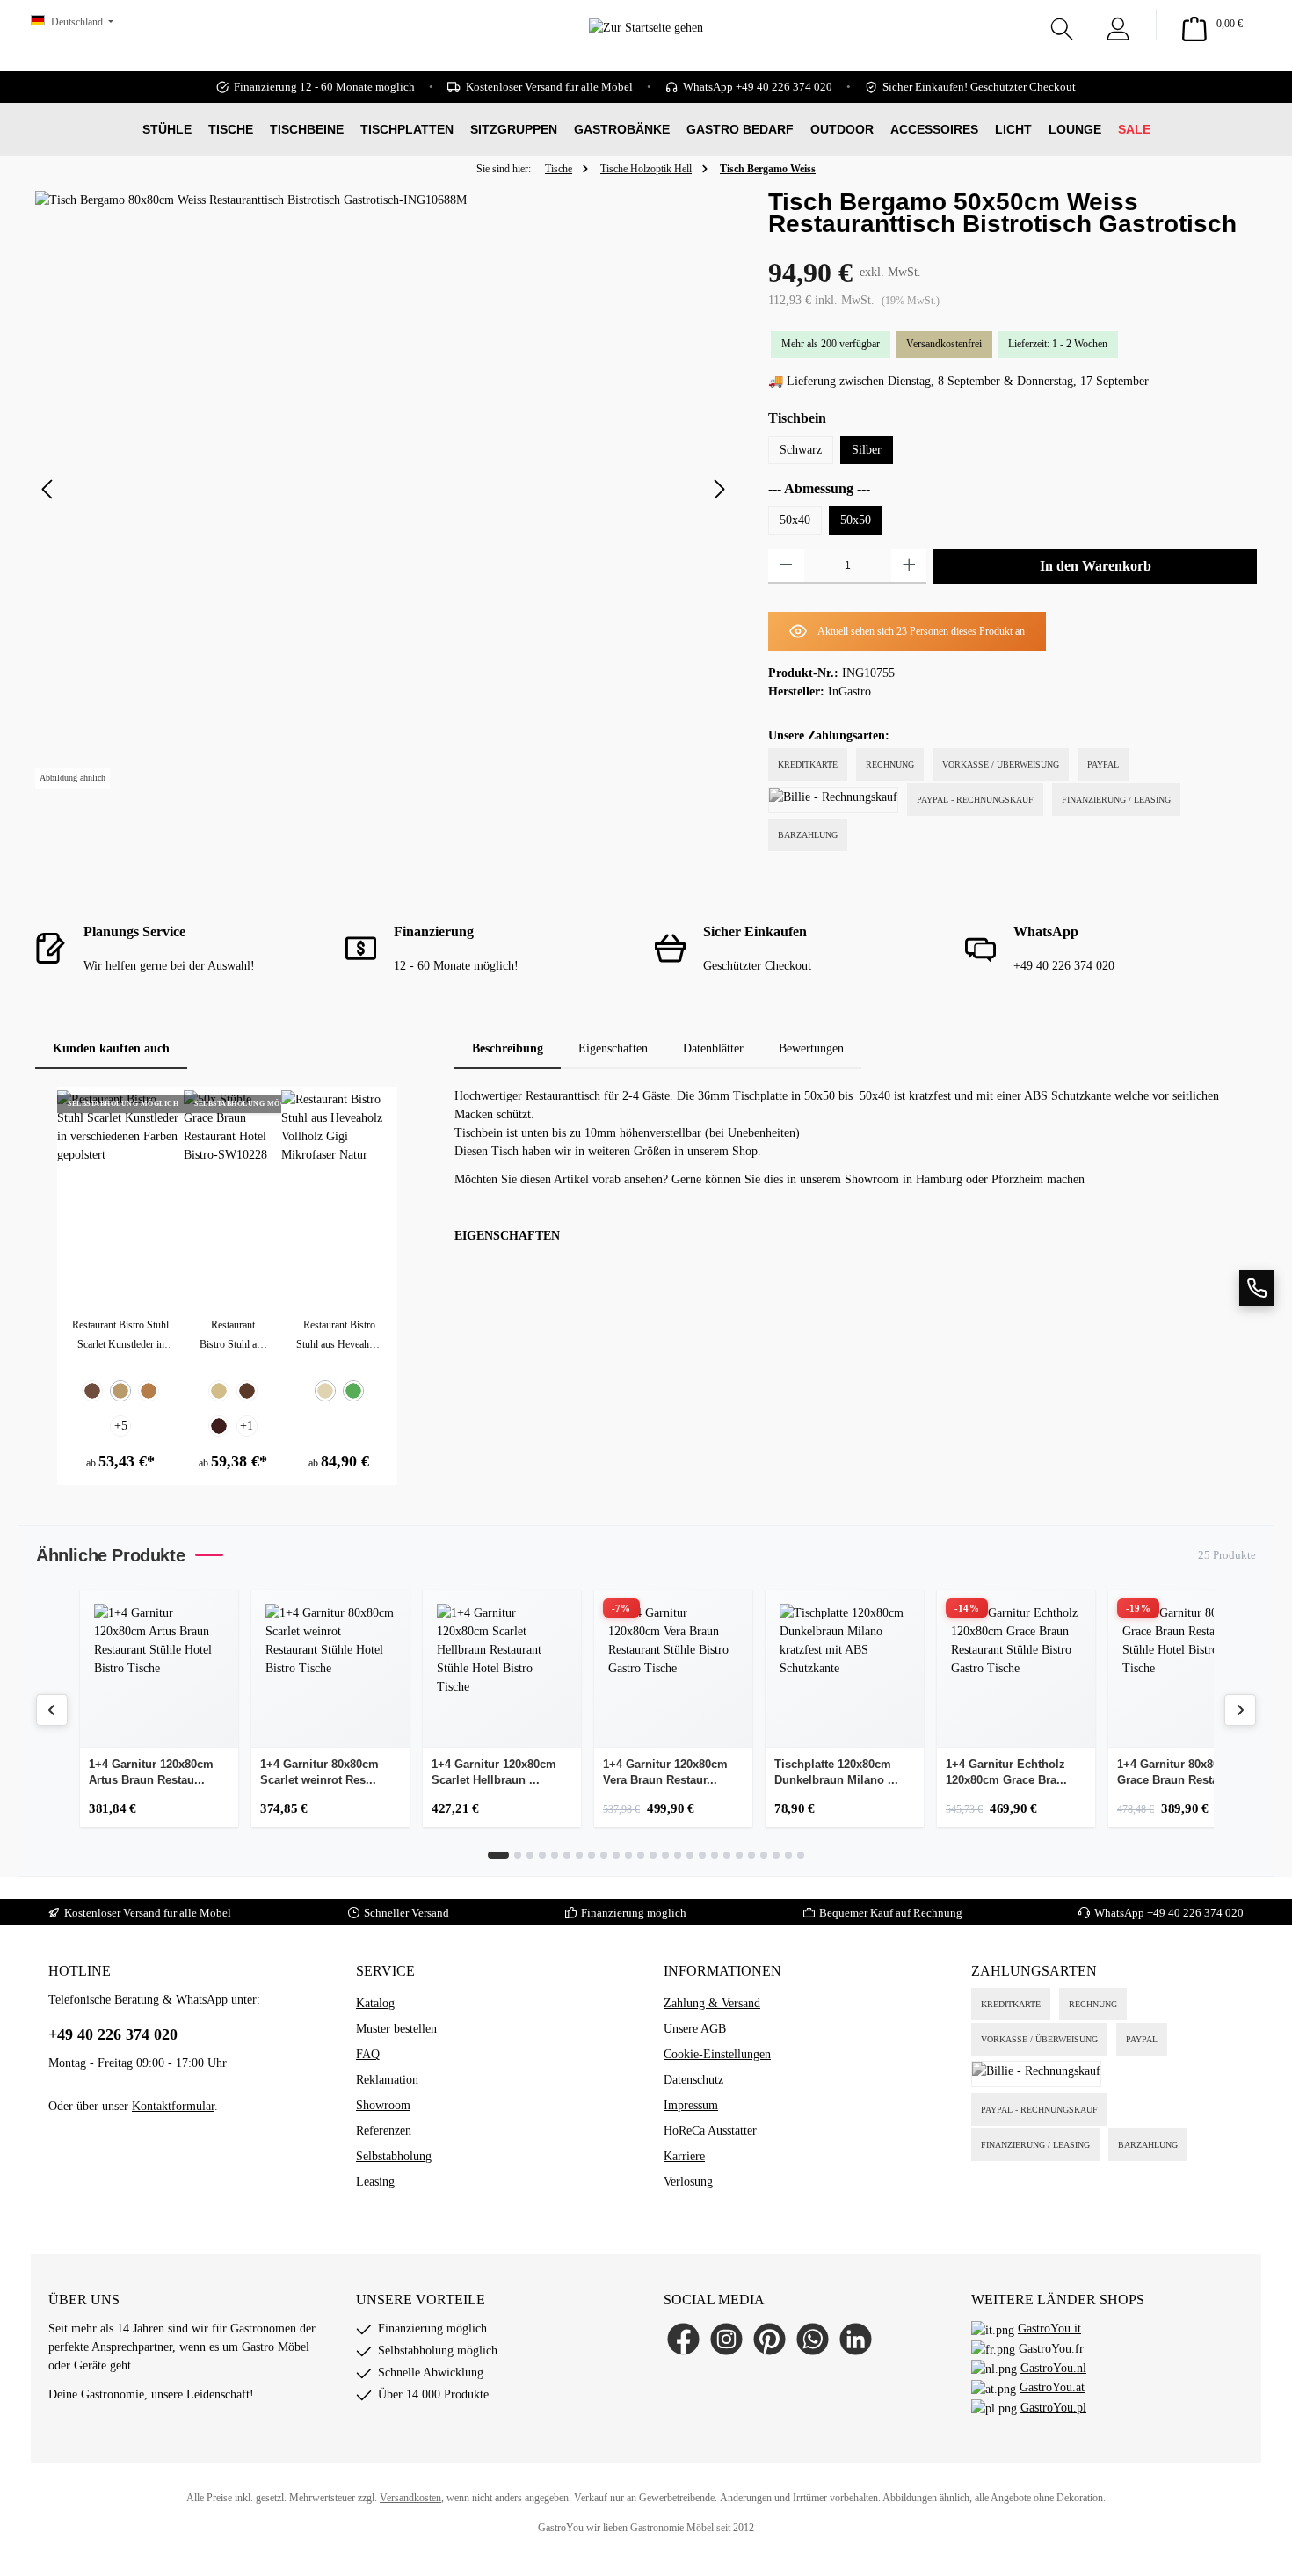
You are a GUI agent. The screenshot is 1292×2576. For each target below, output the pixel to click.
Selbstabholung (394, 2156)
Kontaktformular (173, 2106)
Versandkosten (410, 2498)
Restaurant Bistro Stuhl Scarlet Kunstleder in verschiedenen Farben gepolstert (120, 1336)
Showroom (383, 2105)
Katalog (375, 2003)
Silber (867, 450)
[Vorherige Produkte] (52, 1710)
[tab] (508, 1048)
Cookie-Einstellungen (717, 2054)
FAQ (368, 2054)
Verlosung (688, 2182)
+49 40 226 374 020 (1195, 1913)
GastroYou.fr (1051, 2349)
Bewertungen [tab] (811, 1048)
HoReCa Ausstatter (710, 2131)
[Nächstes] (719, 489)
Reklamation (387, 2080)
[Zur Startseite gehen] (646, 53)
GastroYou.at (1052, 2387)
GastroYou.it (1049, 2329)
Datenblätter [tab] (713, 1048)
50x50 (856, 520)
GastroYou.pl (1053, 2408)
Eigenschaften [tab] (613, 1048)
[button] (1257, 1288)
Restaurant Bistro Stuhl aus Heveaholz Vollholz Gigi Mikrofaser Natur (339, 1336)
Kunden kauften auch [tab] (111, 1048)
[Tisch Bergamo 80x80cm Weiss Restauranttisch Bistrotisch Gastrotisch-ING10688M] (384, 490)
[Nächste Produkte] (1240, 1710)
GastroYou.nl (1053, 2368)
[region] (384, 490)
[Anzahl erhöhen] (909, 566)
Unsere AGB (695, 2029)
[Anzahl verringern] (786, 566)
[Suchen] (1062, 25)
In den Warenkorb (1096, 566)
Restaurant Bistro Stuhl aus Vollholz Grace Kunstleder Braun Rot (233, 1336)
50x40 (795, 520)
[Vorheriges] (48, 489)
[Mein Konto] (1118, 25)
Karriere (684, 2156)
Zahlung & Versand (712, 2003)
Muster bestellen (396, 2029)
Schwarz (801, 450)
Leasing (375, 2182)
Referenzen (384, 2131)
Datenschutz (693, 2080)
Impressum (691, 2105)
